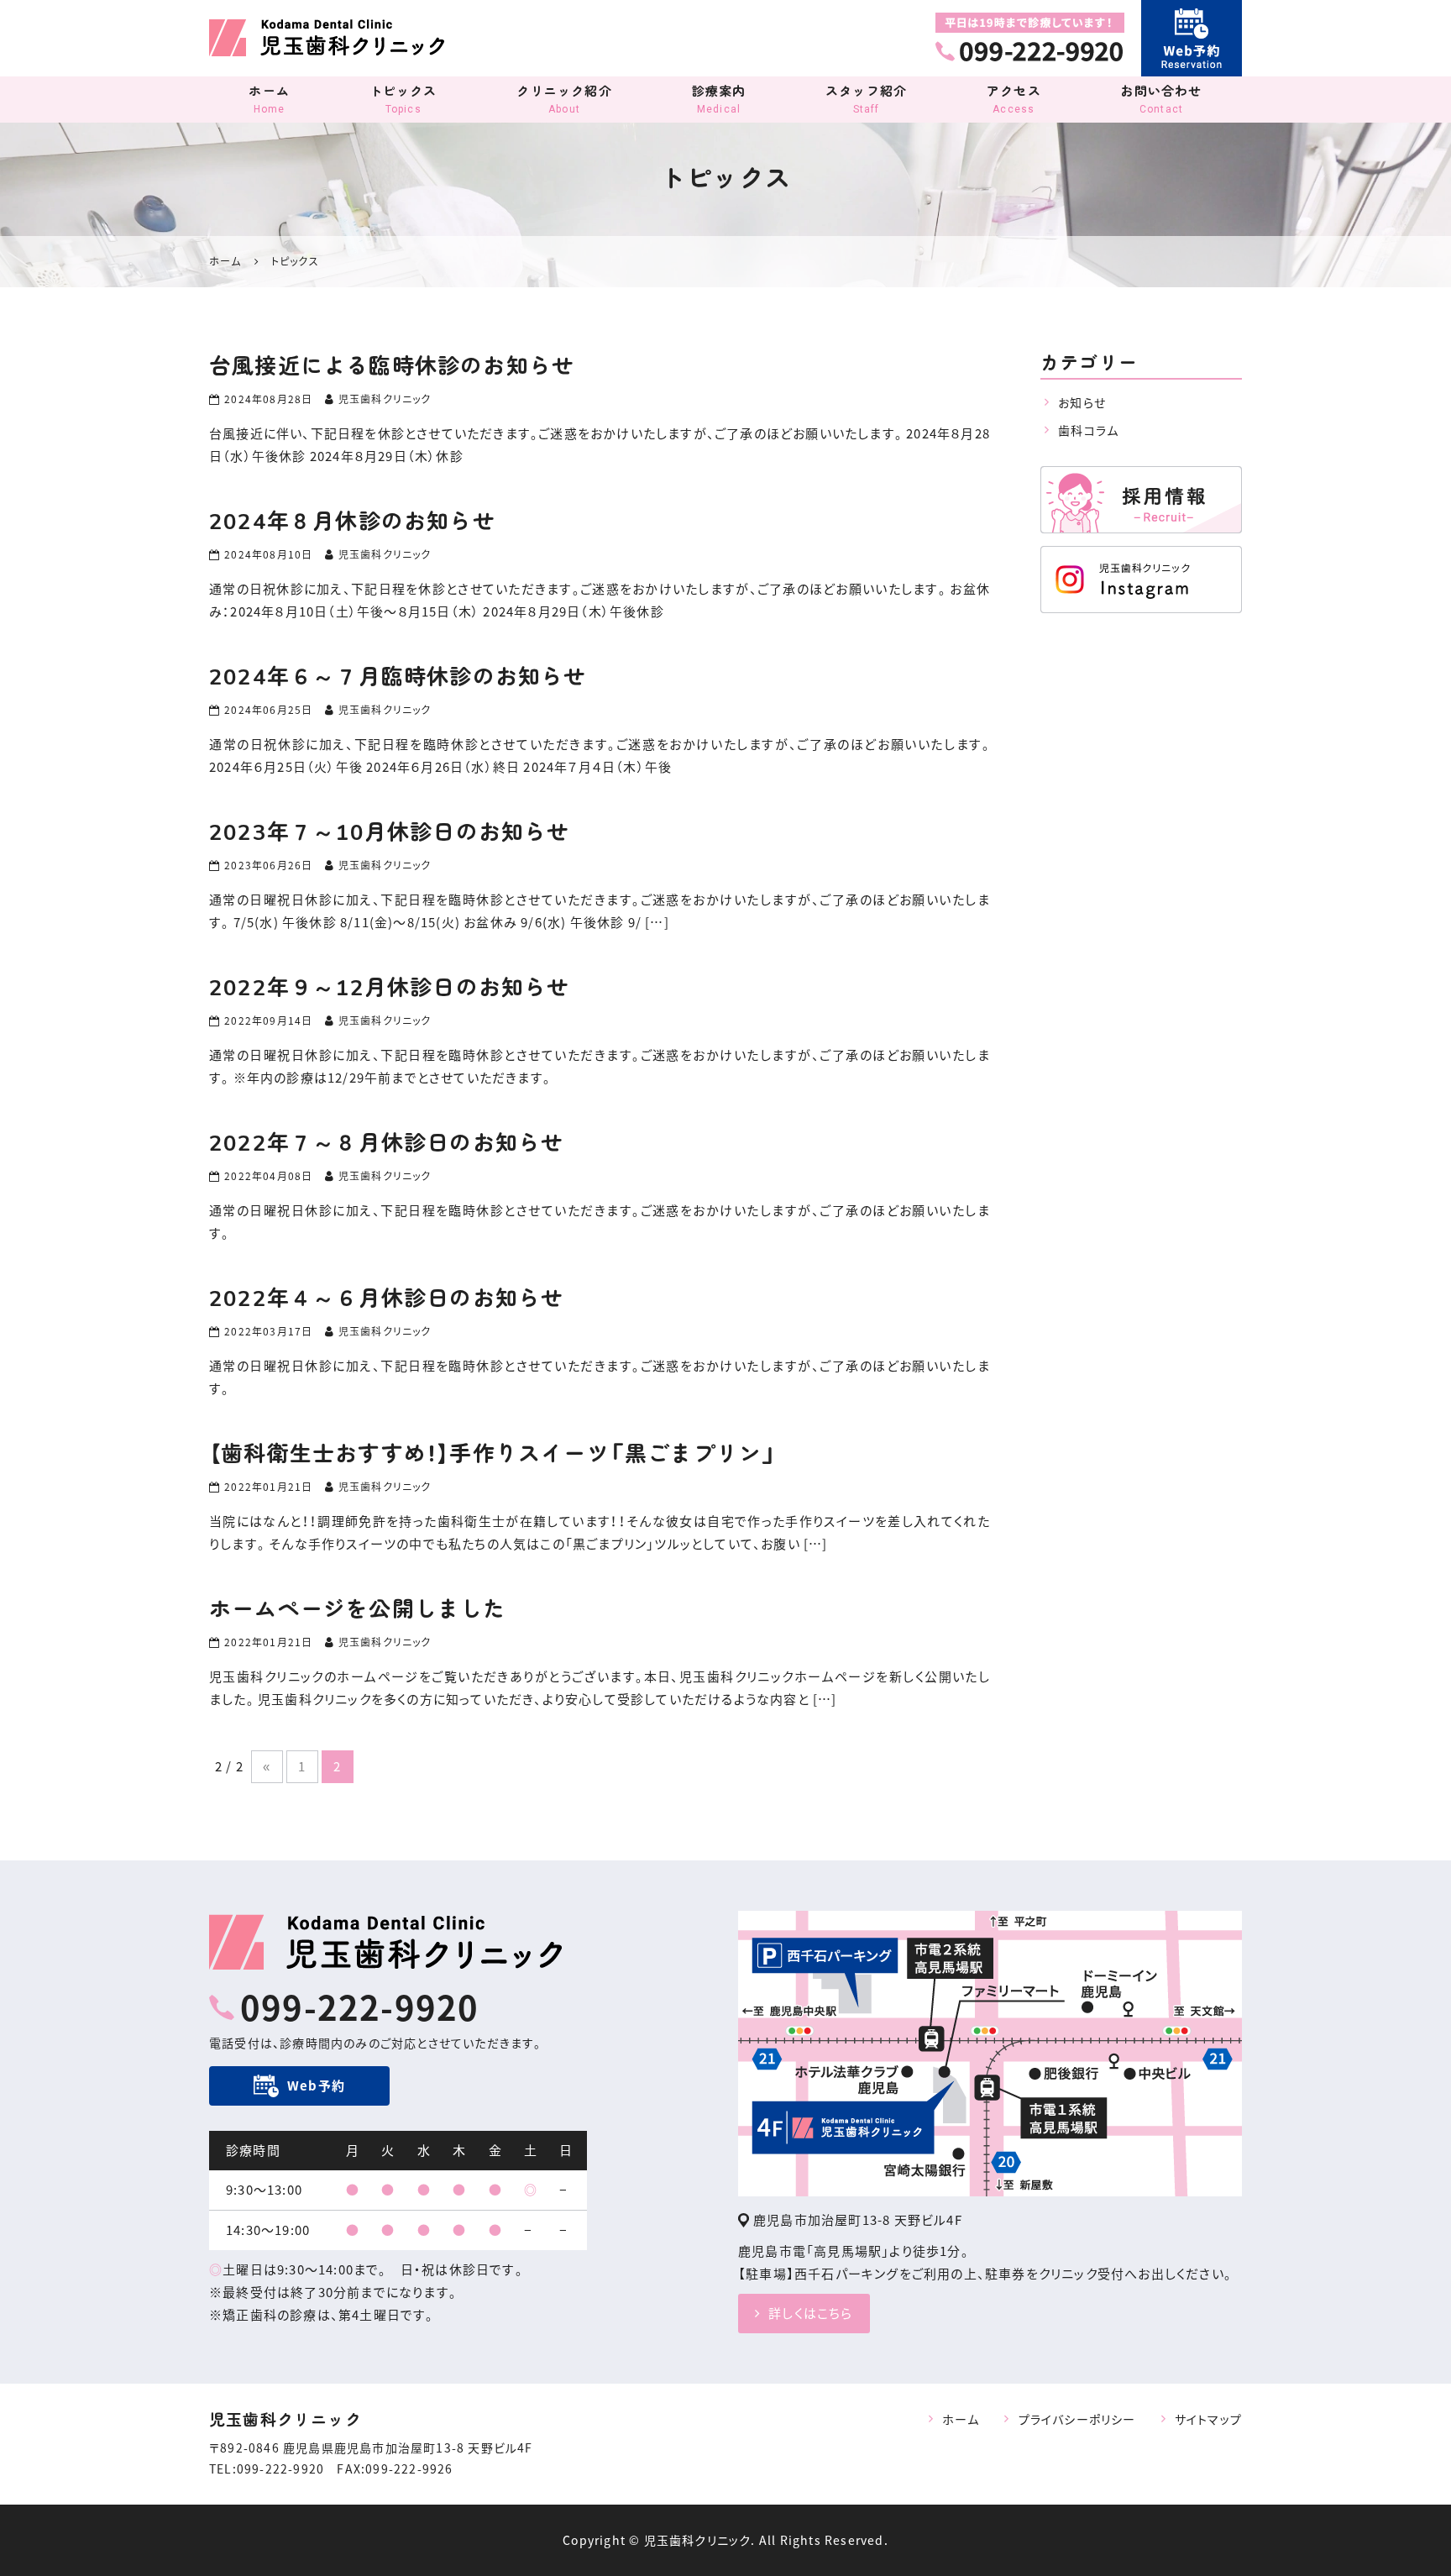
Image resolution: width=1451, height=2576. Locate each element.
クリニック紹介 (564, 99)
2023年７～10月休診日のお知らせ (390, 833)
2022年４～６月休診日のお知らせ (386, 1299)
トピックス (403, 99)
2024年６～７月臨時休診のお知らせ (398, 677)
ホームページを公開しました (358, 1610)
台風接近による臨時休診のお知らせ (392, 367)
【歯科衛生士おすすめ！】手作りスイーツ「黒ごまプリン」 (493, 1454)
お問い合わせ (1161, 99)
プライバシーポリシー (1077, 2419)
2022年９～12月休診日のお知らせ (390, 988)
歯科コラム (1088, 430)
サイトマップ (1208, 2419)
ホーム (269, 99)
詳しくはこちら (810, 2313)
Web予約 (316, 2085)
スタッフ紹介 (866, 99)
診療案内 (719, 99)
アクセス (1014, 99)
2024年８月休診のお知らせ (352, 522)
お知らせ (1082, 402)
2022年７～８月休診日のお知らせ (386, 1144)
